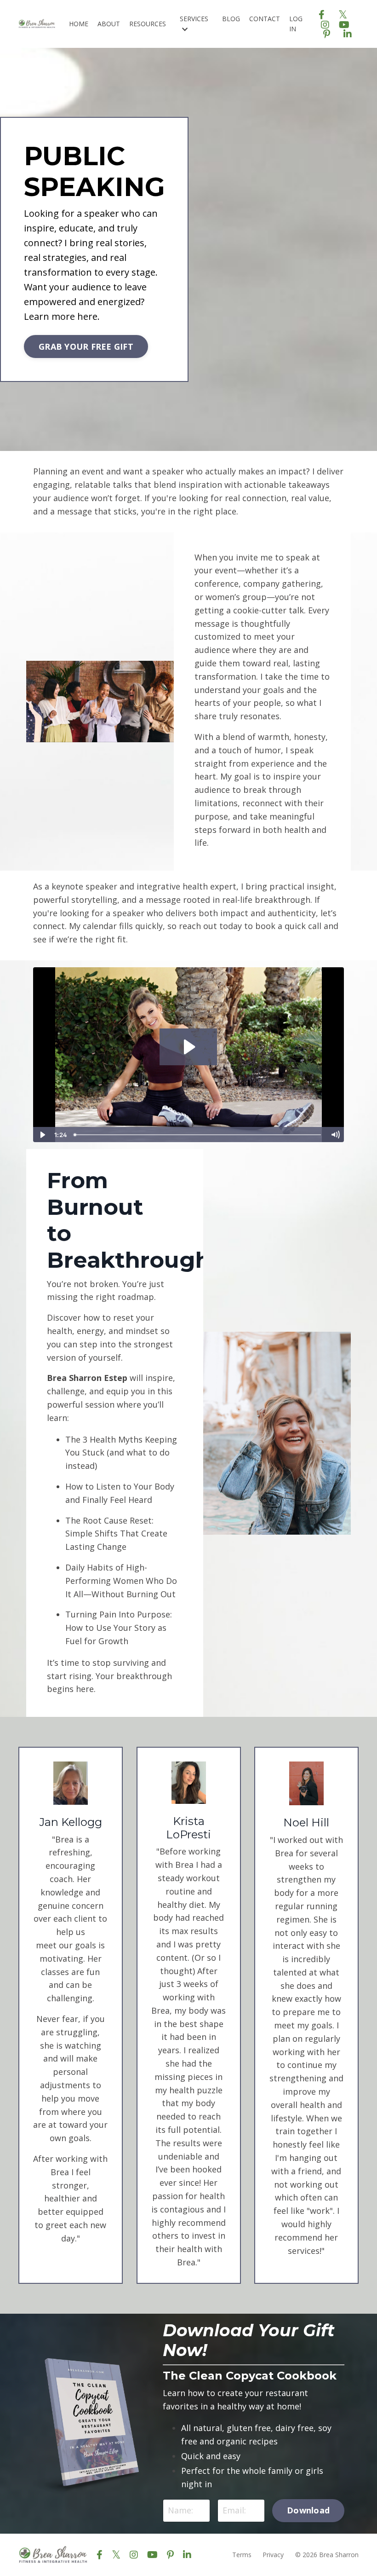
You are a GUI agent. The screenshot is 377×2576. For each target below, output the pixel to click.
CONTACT (265, 19)
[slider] (198, 1135)
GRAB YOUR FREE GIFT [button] (86, 347)
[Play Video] (42, 1135)
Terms (242, 2555)
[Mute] (335, 1135)
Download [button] (308, 2510)
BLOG (231, 19)
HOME (79, 24)
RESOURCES (148, 24)
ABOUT (109, 24)
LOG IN (296, 24)
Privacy (273, 2555)
